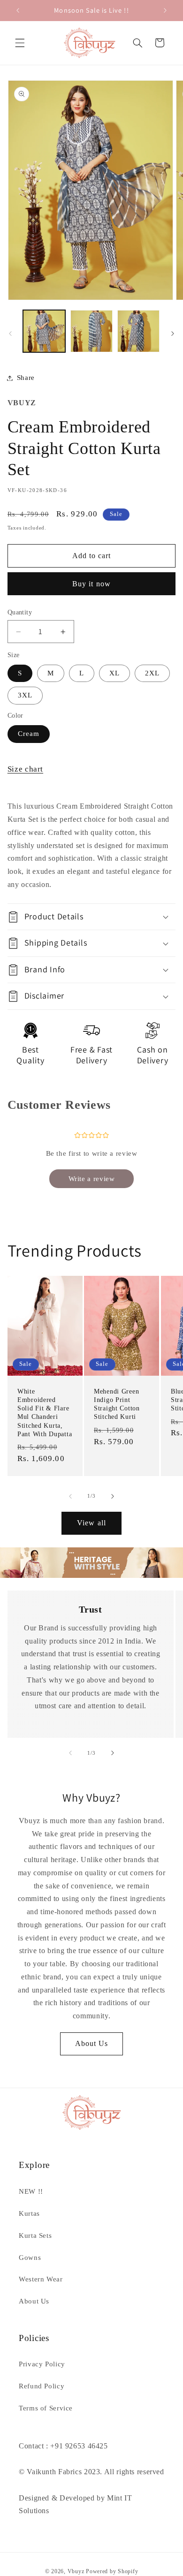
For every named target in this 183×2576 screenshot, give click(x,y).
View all (91, 1523)
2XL (152, 673)
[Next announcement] (165, 10)
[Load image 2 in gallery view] (91, 331)
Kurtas (29, 2213)
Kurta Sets (35, 2235)
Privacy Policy (42, 2364)
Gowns (30, 2258)
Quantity (20, 612)
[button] (20, 43)
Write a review (92, 1179)
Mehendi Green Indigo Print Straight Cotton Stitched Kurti (117, 1404)
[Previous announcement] (18, 10)
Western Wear (41, 2279)
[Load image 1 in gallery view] (44, 331)
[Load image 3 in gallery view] (138, 331)
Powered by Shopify (112, 2571)
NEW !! (31, 2191)
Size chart (25, 769)
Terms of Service (46, 2408)
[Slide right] (173, 334)
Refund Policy (42, 2386)
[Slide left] (10, 334)
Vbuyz (76, 2571)
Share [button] (26, 378)
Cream (29, 734)
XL (114, 673)
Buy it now (91, 584)
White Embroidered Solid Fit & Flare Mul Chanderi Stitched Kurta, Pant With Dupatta (45, 1413)
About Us (91, 2043)
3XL (25, 695)
